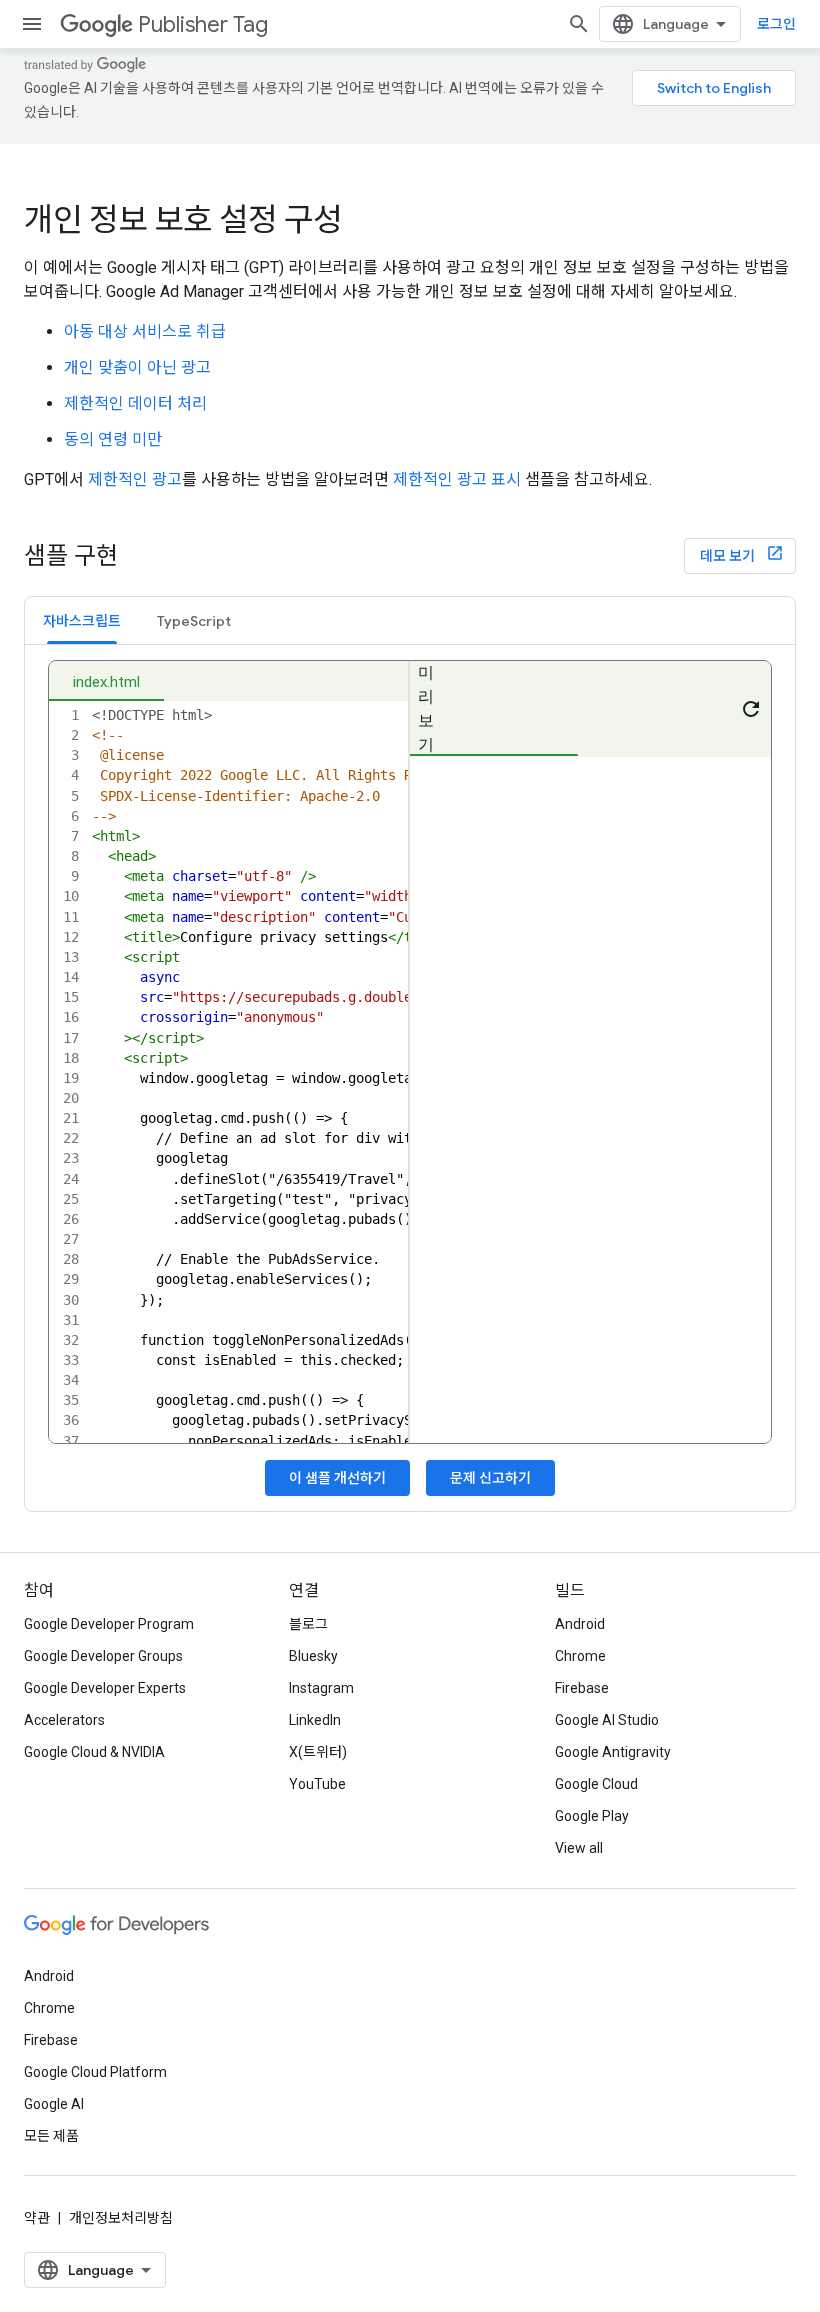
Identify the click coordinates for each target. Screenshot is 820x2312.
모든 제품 (51, 2136)
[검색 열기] (579, 24)
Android (580, 1624)
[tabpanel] (410, 1078)
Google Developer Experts (105, 1688)
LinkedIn (315, 1720)
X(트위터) (318, 1752)
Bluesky (313, 1656)
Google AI (54, 2104)
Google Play (592, 1816)
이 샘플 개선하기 (337, 1478)
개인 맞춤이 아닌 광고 (137, 367)
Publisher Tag (203, 24)
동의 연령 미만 (113, 439)
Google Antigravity (613, 1752)
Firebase (582, 1688)
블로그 (308, 1624)
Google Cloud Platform (95, 2072)
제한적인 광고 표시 (457, 479)
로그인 (776, 24)
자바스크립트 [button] (82, 621)
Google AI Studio (607, 1720)
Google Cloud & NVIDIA (94, 1752)
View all (579, 1848)
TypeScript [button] (194, 621)
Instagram (321, 1688)
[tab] (82, 620)
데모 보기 (729, 556)
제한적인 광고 (135, 479)
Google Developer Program (109, 1624)
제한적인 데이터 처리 (135, 403)
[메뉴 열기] (32, 24)
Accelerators (64, 1720)
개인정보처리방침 (121, 2218)
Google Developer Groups (103, 1656)
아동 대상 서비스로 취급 (145, 331)
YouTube (317, 1784)
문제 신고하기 (490, 1478)
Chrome (580, 1656)
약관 (37, 2218)
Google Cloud (596, 1784)
